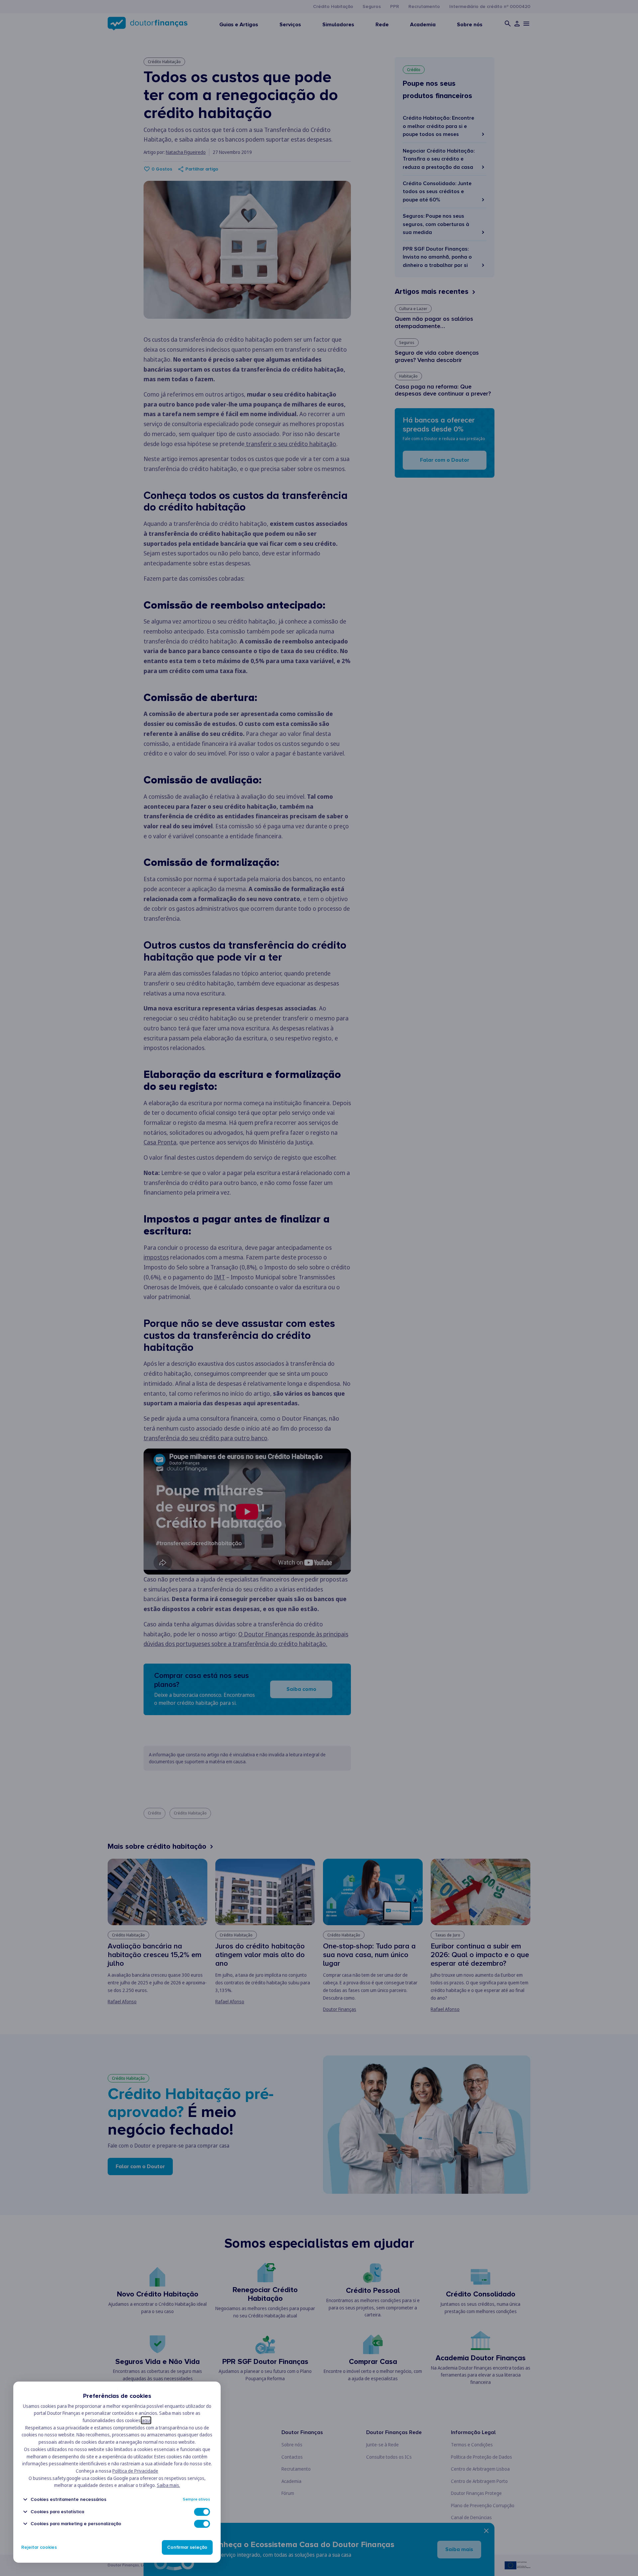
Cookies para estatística (57, 2512)
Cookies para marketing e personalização (76, 2524)
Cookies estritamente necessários (68, 2499)
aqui (146, 2420)
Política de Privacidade (135, 2471)
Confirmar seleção (187, 2547)
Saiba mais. (168, 2485)
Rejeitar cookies (39, 2547)
